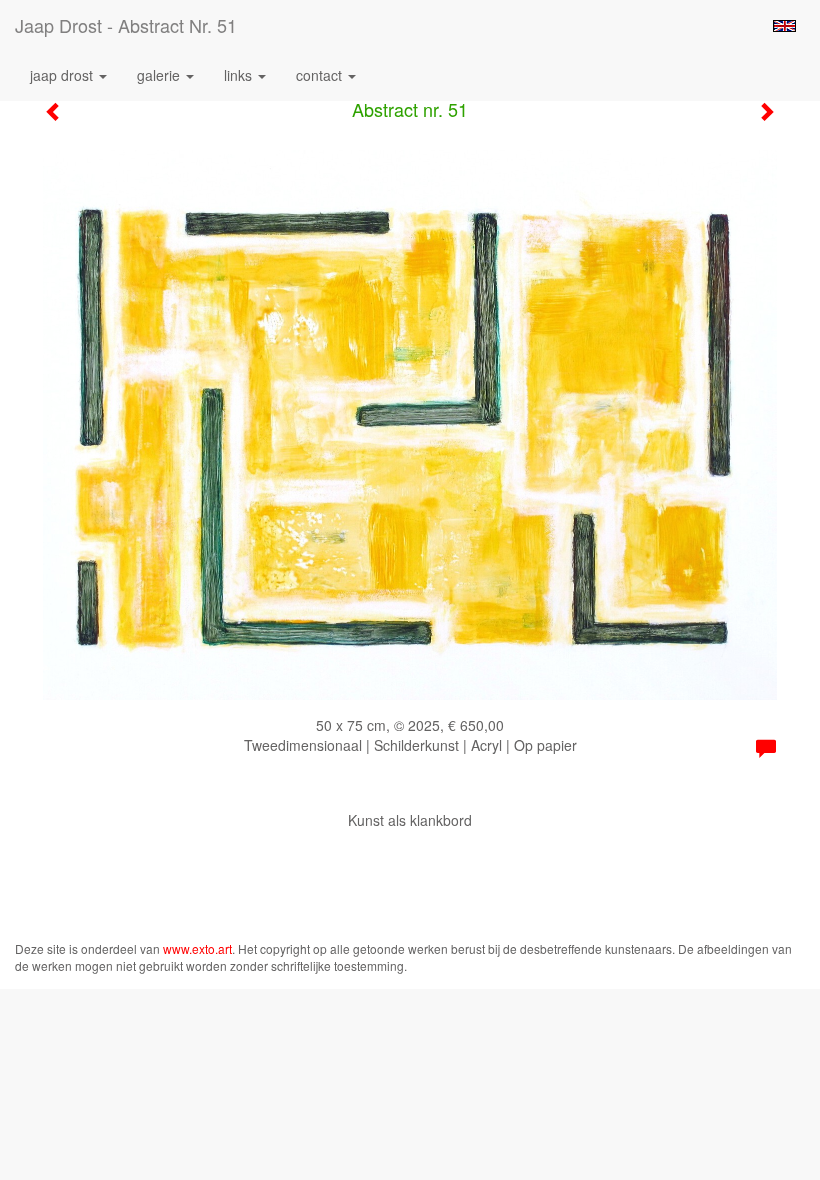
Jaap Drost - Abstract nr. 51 (126, 25)
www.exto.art (197, 948)
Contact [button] (321, 75)
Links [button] (240, 75)
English (784, 26)
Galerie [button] (160, 75)
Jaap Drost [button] (63, 75)
